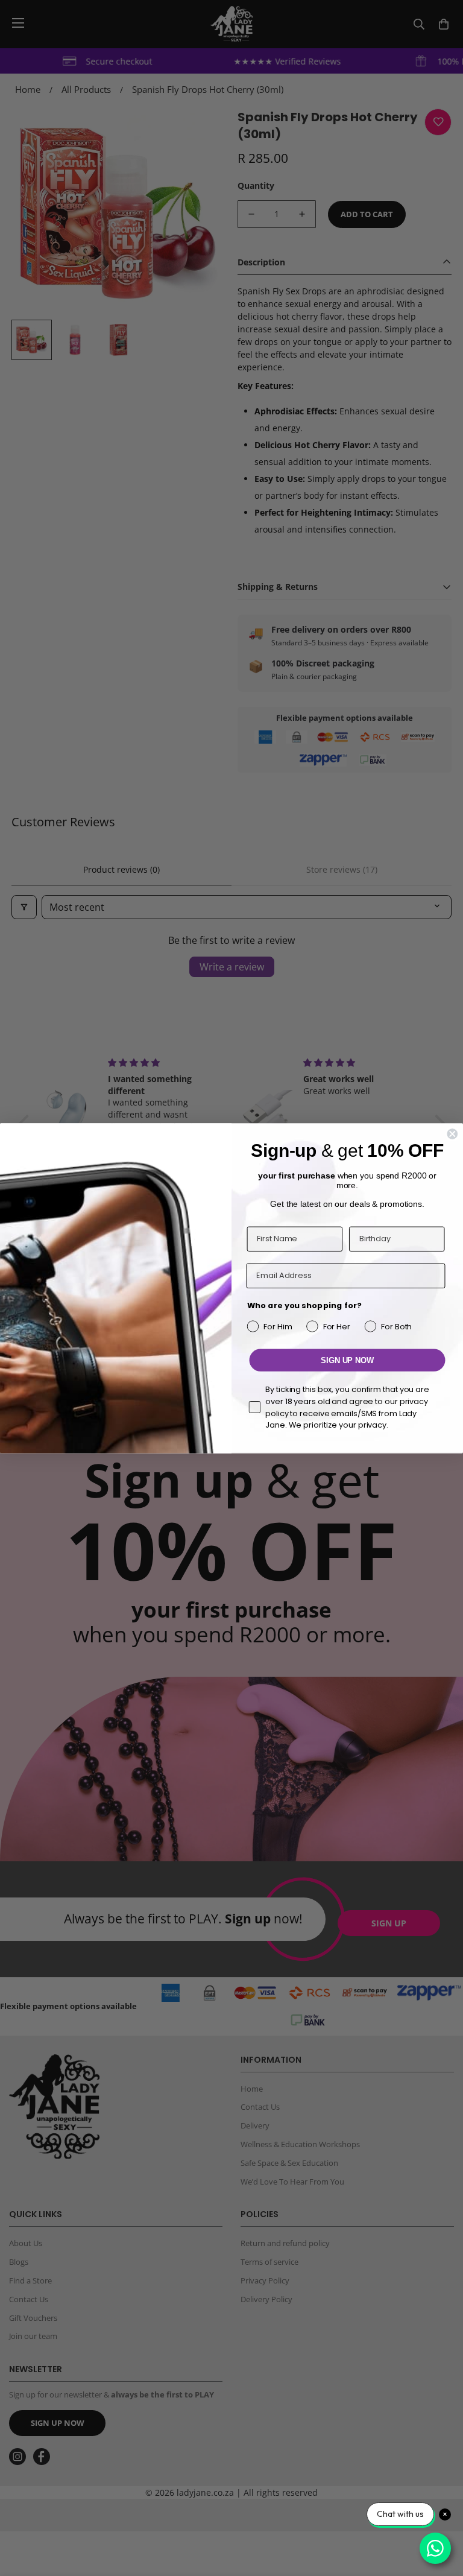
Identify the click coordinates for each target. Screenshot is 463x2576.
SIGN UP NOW (347, 1360)
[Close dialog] (452, 1134)
